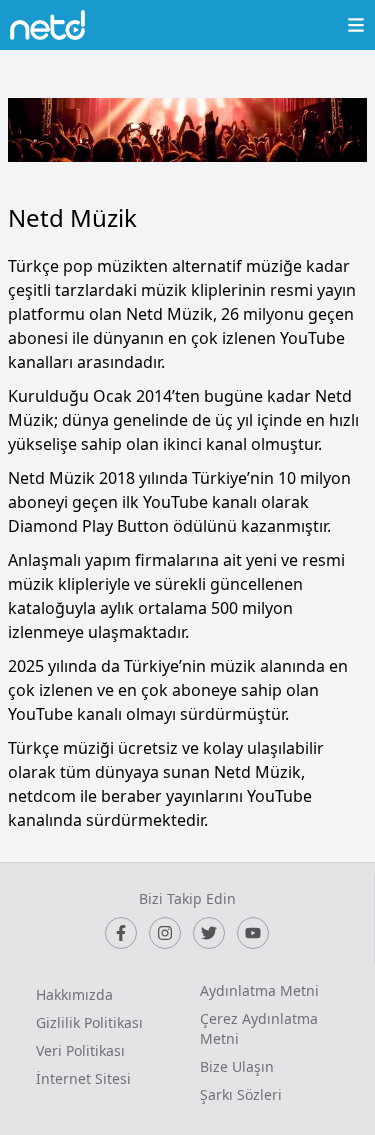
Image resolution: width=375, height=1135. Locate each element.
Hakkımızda (74, 994)
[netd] (47, 25)
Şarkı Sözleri (241, 1094)
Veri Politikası (80, 1050)
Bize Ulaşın (237, 1066)
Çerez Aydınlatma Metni (259, 1028)
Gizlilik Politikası (89, 1022)
